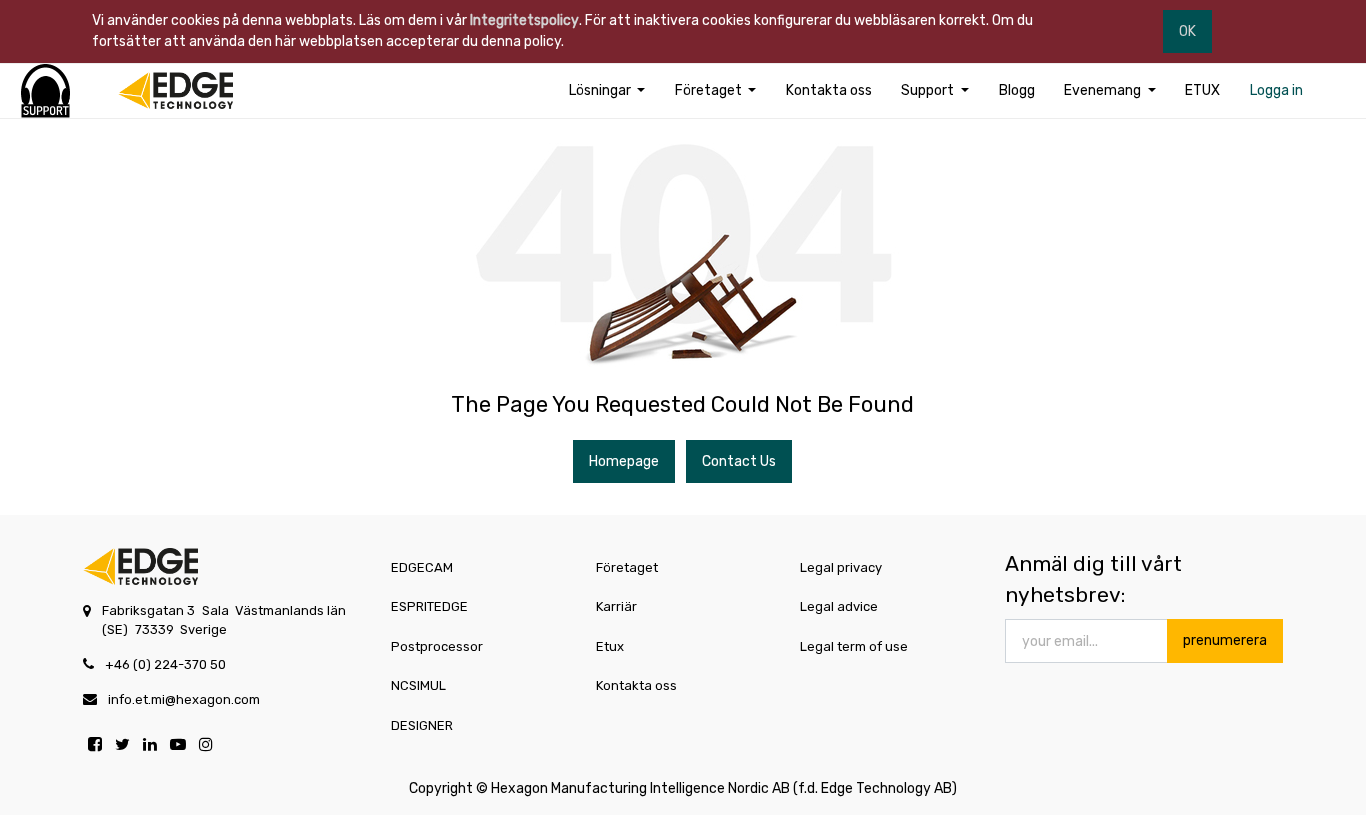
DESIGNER (422, 725)
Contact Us (739, 461)
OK (1187, 31)
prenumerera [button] (1225, 640)
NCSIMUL (418, 685)
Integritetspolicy (524, 20)
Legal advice (839, 606)
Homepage (624, 461)
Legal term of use (854, 646)
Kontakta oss (636, 685)
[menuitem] (829, 90)
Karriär (616, 606)
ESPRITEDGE (429, 606)
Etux (610, 646)
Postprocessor (437, 646)
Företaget (627, 567)
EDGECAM (422, 567)
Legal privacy (841, 567)
